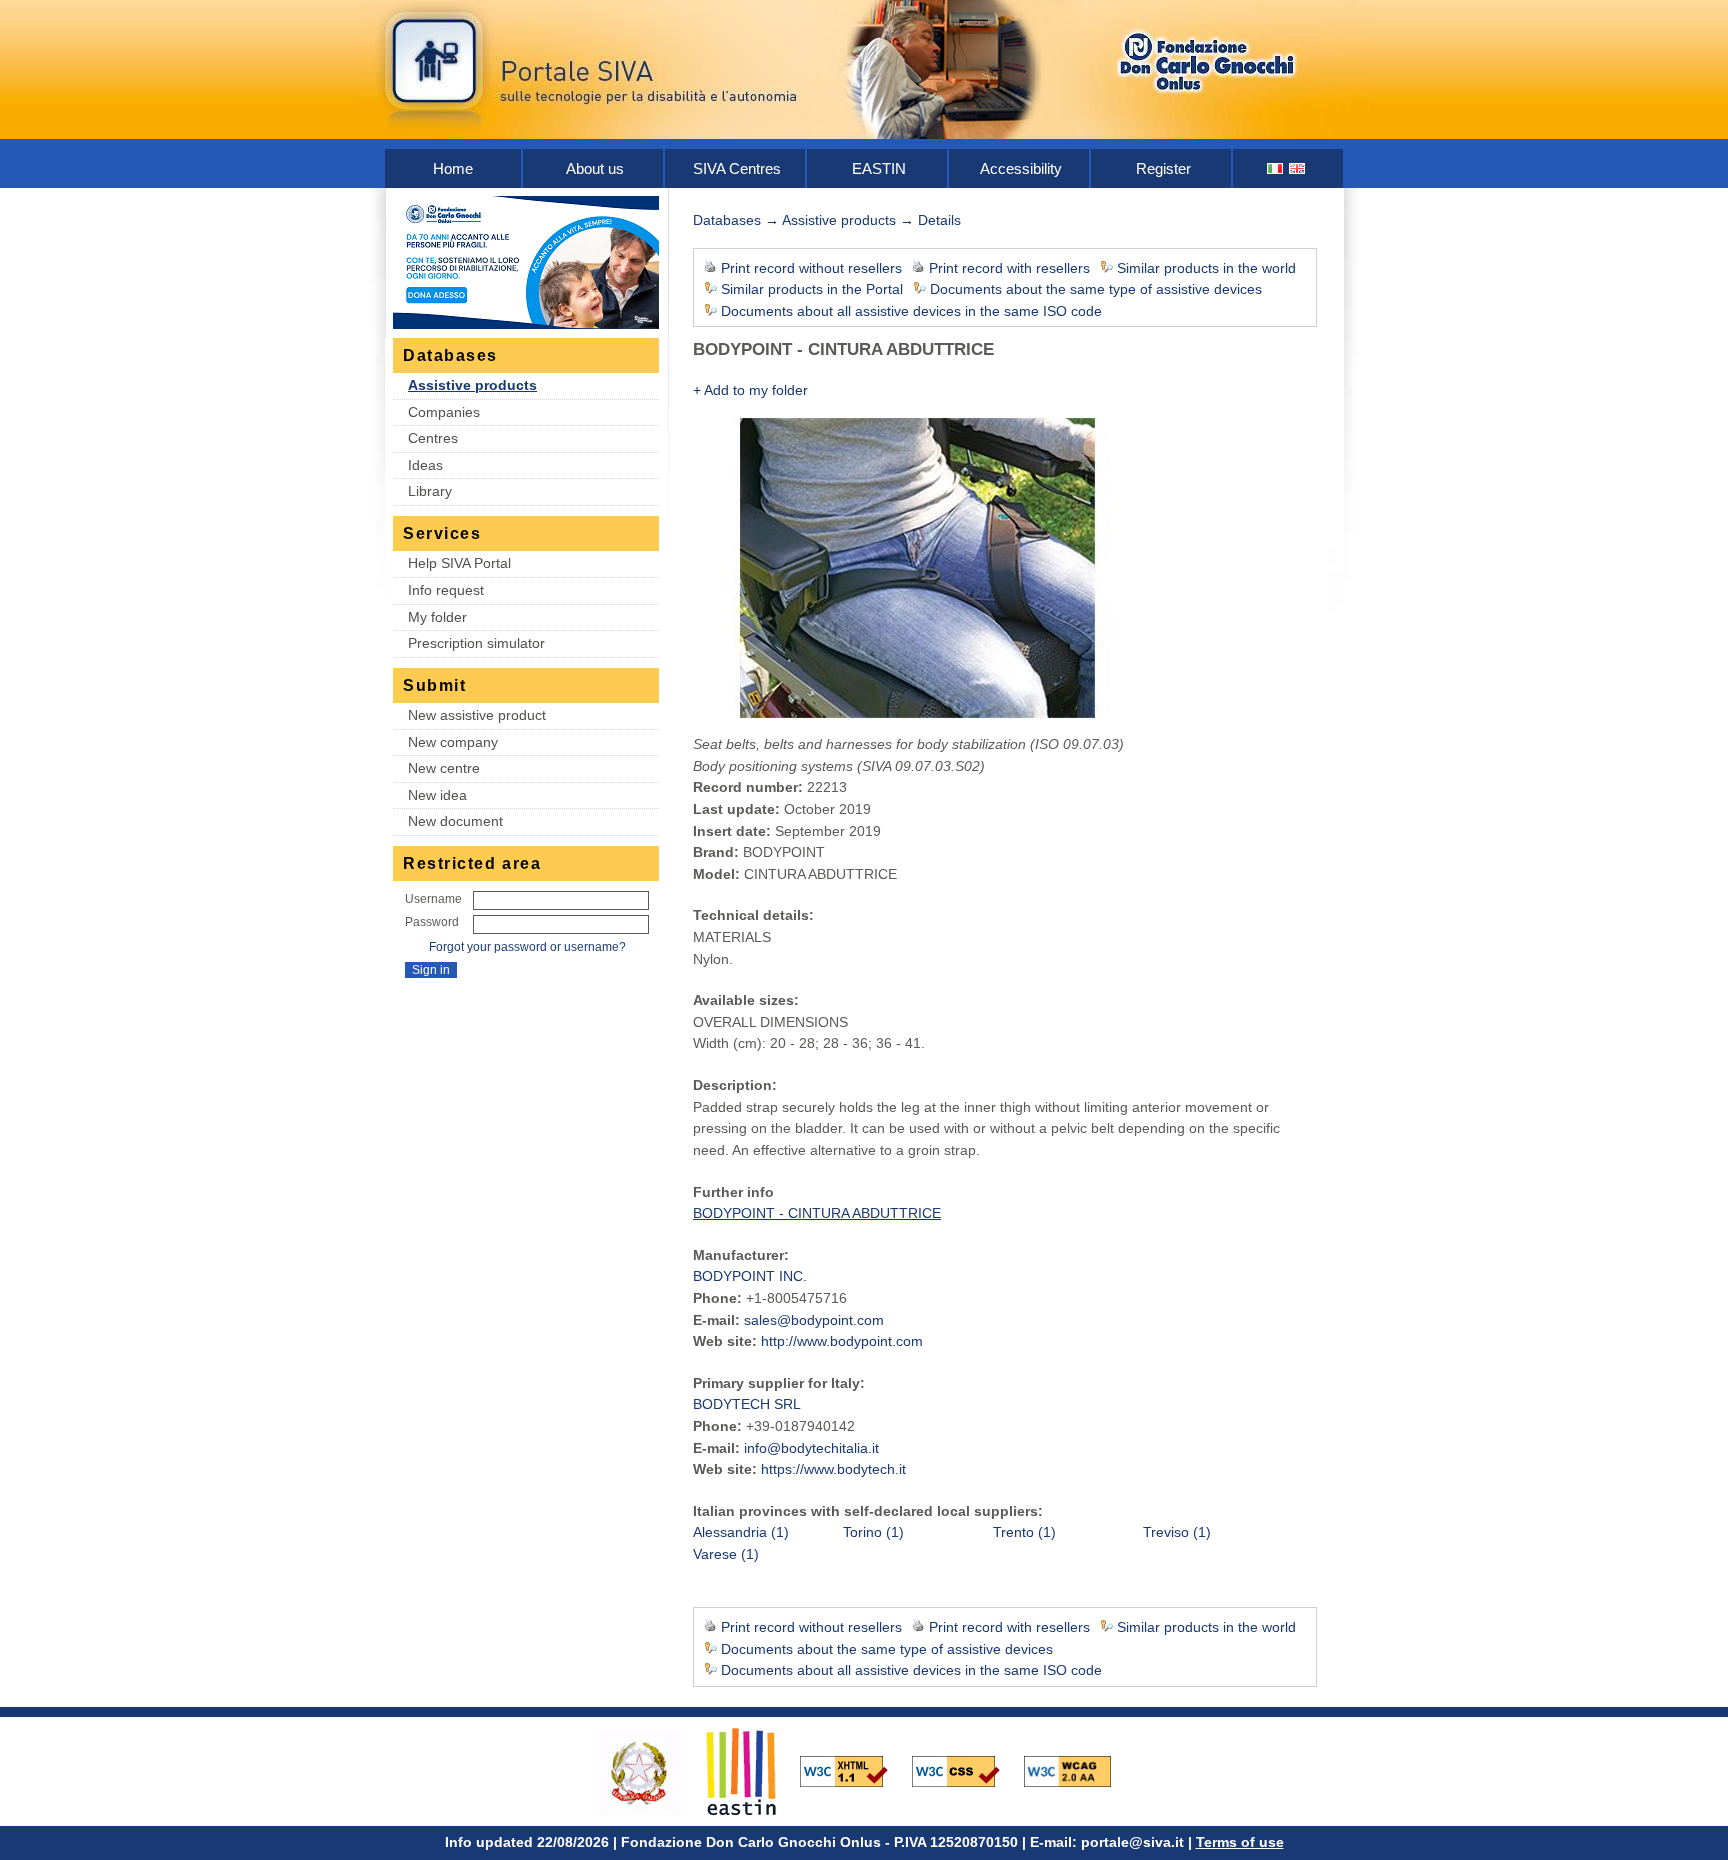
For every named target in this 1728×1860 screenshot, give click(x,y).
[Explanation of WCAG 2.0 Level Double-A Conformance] (1078, 1770)
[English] (1298, 168)
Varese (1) (726, 1554)
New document (455, 821)
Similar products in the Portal (812, 289)
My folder (437, 617)
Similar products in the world (1206, 268)
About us (595, 168)
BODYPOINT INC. (750, 1276)
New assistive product (477, 715)
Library (430, 491)
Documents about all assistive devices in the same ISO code (911, 311)
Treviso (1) (1177, 1532)
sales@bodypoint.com (814, 1320)
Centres (433, 438)
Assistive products (472, 385)
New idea (437, 795)
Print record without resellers (811, 268)
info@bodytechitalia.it (811, 1448)
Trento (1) (1024, 1532)
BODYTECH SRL (747, 1404)
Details (939, 220)
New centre (444, 768)
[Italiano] (1276, 168)
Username (433, 899)
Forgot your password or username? (527, 947)
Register (1163, 168)
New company (453, 742)
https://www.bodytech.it (833, 1469)
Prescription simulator (476, 643)
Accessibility (1021, 168)
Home (453, 168)
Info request (446, 590)
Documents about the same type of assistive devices (1096, 289)
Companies (444, 412)
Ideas (425, 465)
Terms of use (1240, 1842)
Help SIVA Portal (459, 563)
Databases (727, 220)
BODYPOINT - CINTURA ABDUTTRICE (817, 1213)
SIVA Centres (737, 168)
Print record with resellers (1009, 268)
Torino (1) (873, 1532)
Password (432, 922)
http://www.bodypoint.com (842, 1341)
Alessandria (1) (741, 1532)
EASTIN (879, 168)
